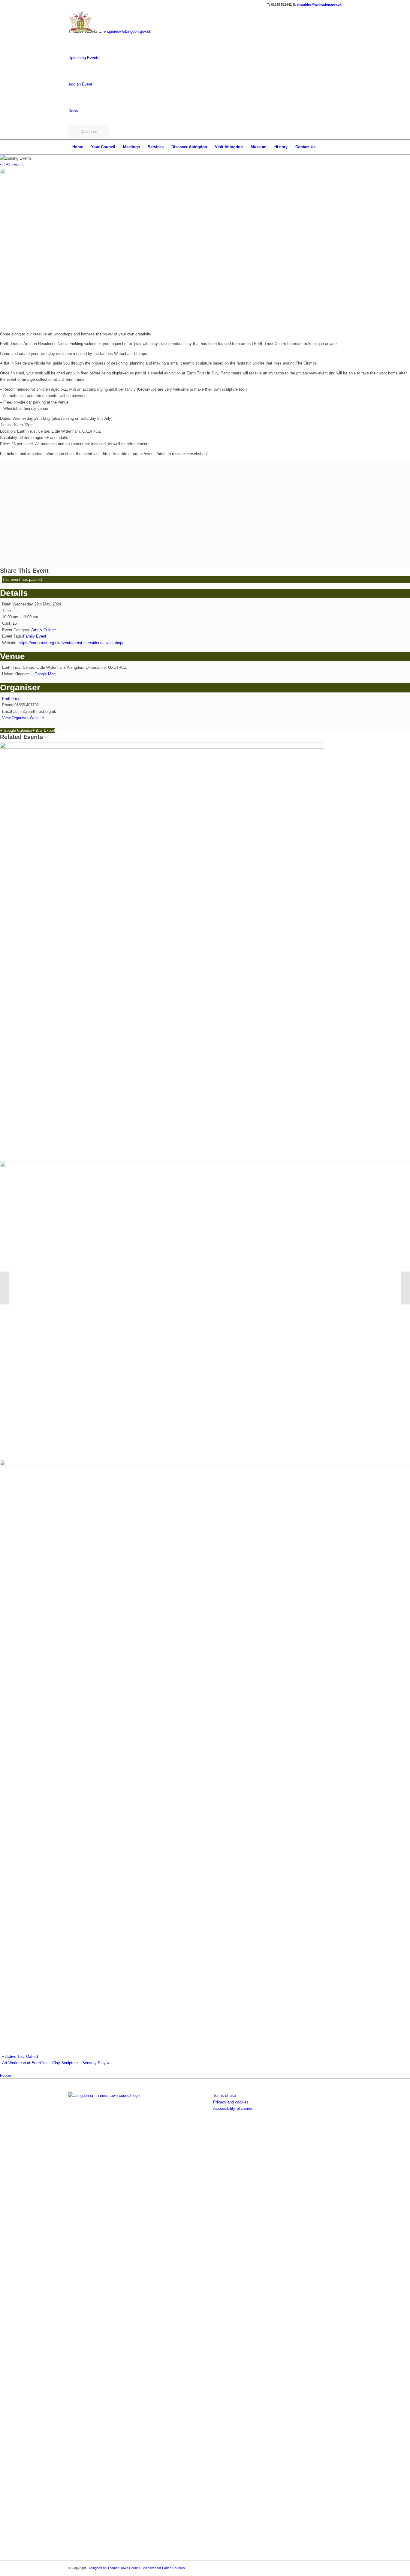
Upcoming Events (84, 58)
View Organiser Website (23, 718)
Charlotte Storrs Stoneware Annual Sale (51, 2042)
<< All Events (12, 165)
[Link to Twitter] (337, 2568)
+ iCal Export (44, 730)
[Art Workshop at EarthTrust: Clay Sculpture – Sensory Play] (405, 1288)
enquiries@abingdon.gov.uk (319, 5)
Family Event (35, 636)
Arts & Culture (44, 630)
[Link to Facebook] (328, 2568)
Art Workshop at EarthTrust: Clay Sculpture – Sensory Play (56, 2063)
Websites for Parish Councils (164, 2568)
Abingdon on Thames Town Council (114, 2568)
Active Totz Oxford (20, 2057)
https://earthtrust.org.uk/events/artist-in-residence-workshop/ (71, 643)
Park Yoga (13, 1449)
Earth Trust (12, 699)
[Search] (338, 147)
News (73, 111)
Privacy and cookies (231, 2102)
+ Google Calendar (16, 730)
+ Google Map (43, 674)
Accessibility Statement (234, 2108)
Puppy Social (17, 1150)
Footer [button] (6, 2075)
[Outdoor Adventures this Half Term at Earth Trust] (5, 1288)
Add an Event (80, 84)
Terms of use (225, 2096)
